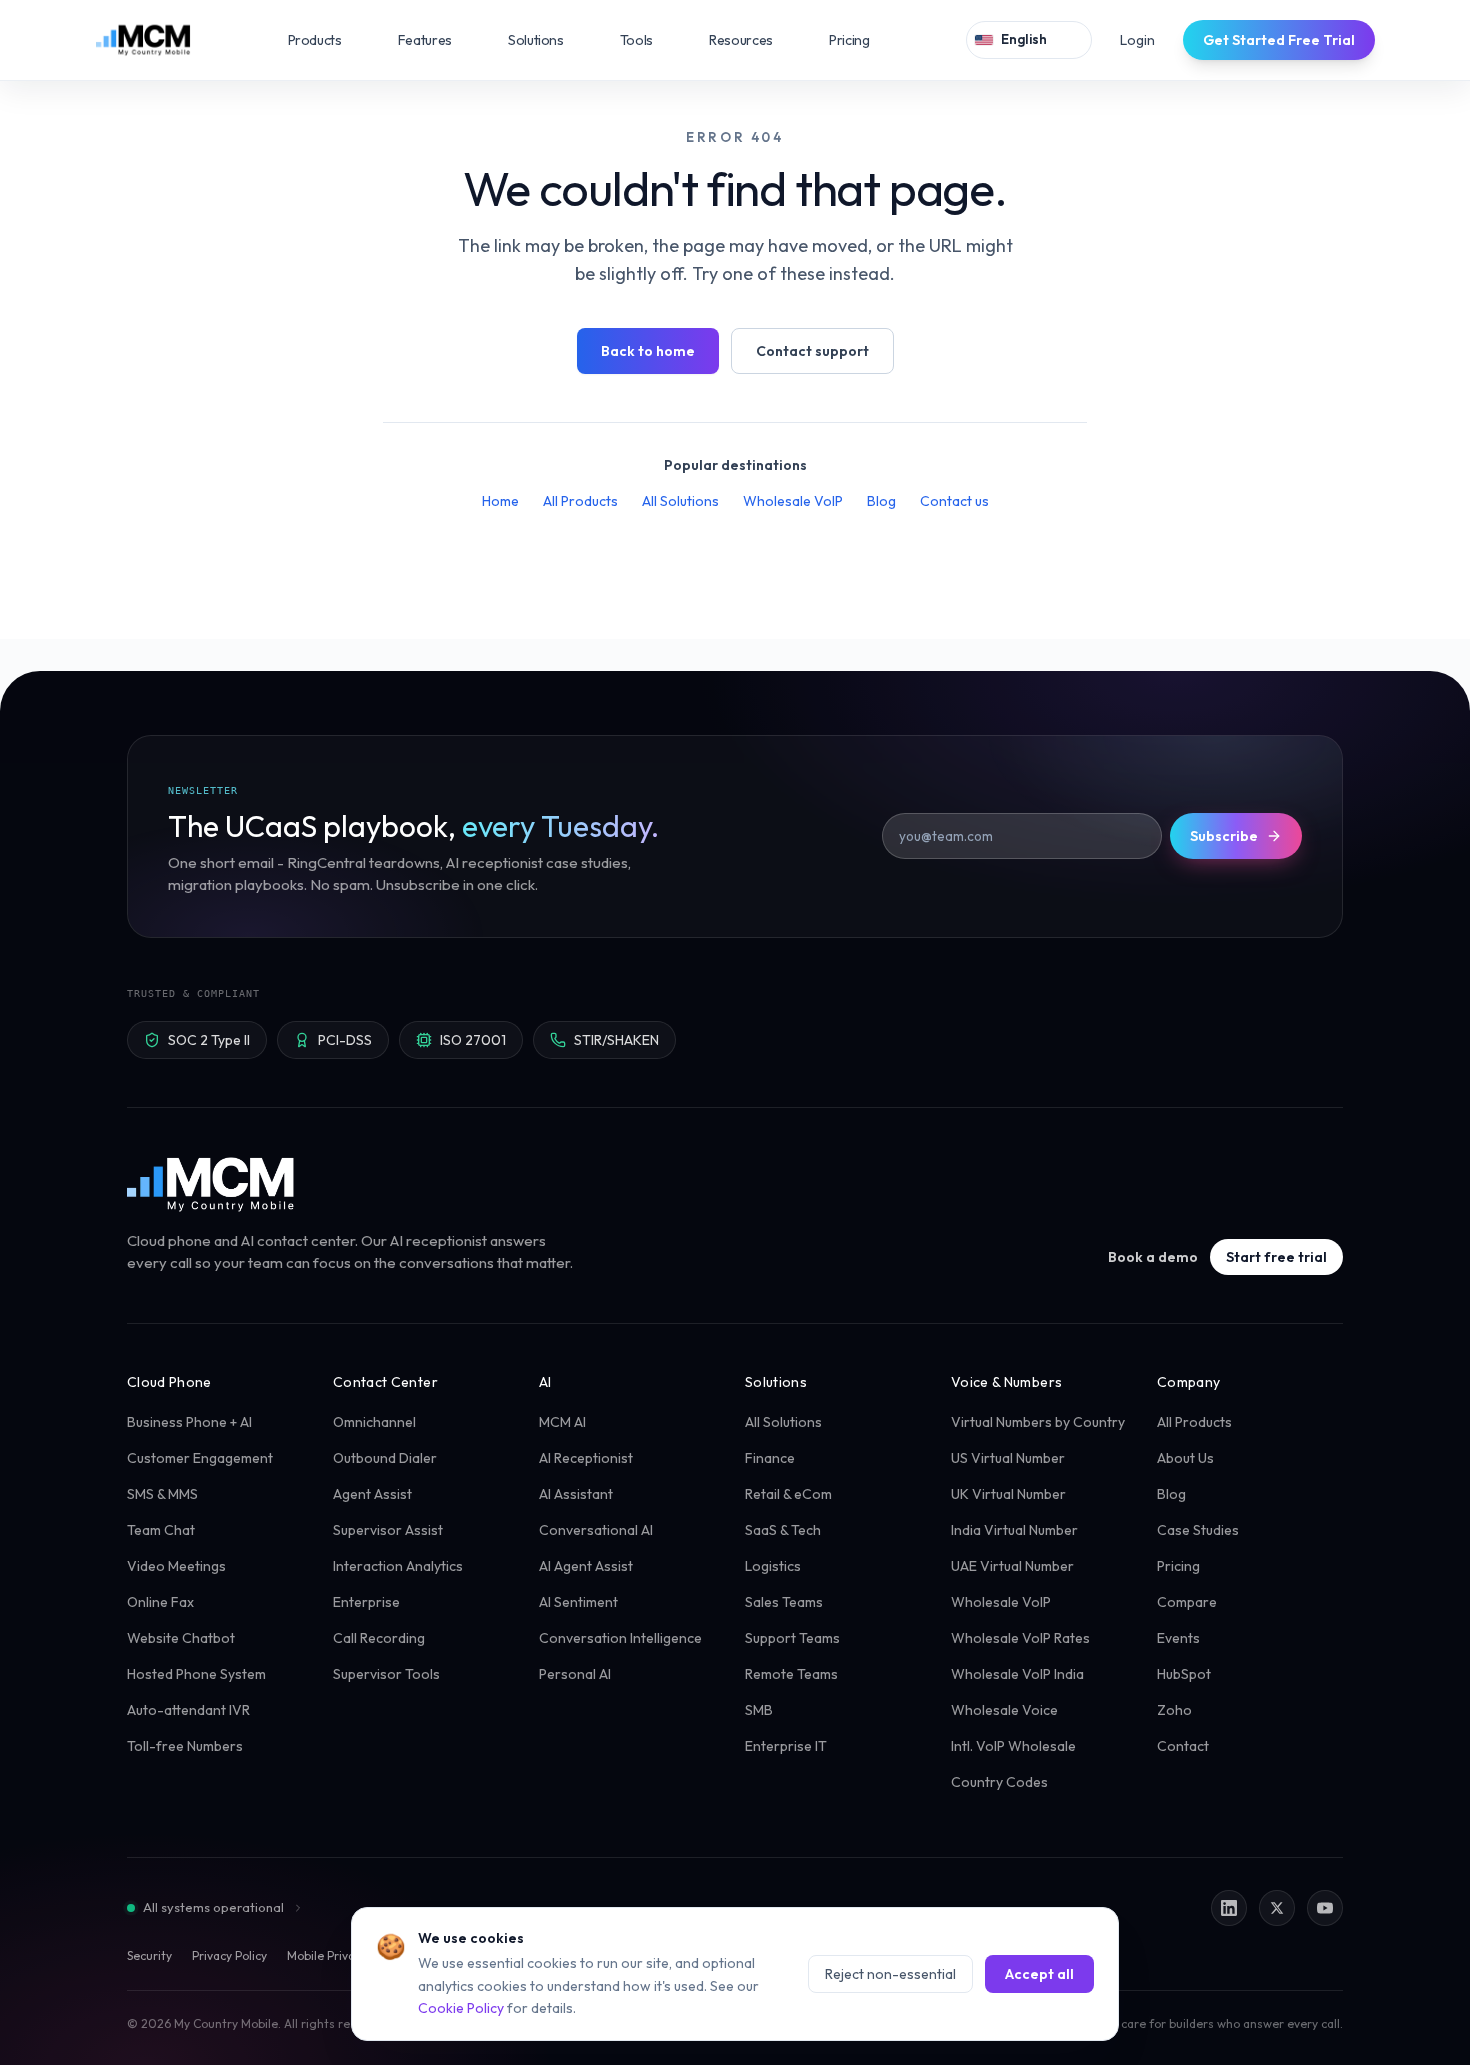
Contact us (954, 501)
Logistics (773, 1566)
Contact (1183, 1746)
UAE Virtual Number (1012, 1566)
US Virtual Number (1008, 1458)
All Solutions (680, 501)
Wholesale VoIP (793, 501)
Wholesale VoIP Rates (1020, 1638)
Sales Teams (784, 1602)
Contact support (812, 351)
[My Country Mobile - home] (212, 1184)
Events (1178, 1638)
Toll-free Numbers (185, 1746)
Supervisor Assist (388, 1530)
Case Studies (1198, 1530)
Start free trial (1276, 1257)
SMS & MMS (162, 1494)
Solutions (550, 40)
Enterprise (366, 1602)
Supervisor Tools (386, 1674)
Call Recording (379, 1638)
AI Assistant (576, 1494)
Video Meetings (176, 1566)
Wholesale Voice (1004, 1710)
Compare (1187, 1602)
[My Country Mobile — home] (143, 40)
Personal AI (575, 1674)
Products (329, 40)
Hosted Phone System (196, 1674)
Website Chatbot (181, 1638)
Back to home (648, 351)
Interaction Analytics (398, 1566)
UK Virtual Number (1008, 1494)
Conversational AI (596, 1530)
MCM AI (562, 1422)
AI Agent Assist (586, 1566)
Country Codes (999, 1782)
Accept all (1039, 1974)
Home (500, 501)
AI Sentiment (578, 1602)
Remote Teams (791, 1674)
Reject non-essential (890, 1974)
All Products (580, 501)
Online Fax (160, 1602)
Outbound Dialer (385, 1458)
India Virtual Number (1014, 1530)
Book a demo (1153, 1257)
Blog (881, 501)
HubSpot (1184, 1674)
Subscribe (1224, 836)
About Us (1185, 1458)
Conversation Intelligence (620, 1638)
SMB (759, 1710)
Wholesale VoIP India (1017, 1674)
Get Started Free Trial (1279, 40)
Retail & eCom (788, 1494)
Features (439, 40)
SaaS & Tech (783, 1530)
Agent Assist (372, 1494)
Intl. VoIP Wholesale (1013, 1746)
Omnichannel (374, 1422)
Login (1137, 40)
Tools (650, 40)
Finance (770, 1458)
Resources (755, 40)
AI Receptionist (586, 1458)
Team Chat (161, 1530)
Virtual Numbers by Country (1038, 1422)
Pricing (849, 40)
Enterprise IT (786, 1746)
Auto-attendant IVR (188, 1710)
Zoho (1174, 1710)
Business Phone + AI (189, 1422)
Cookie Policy (461, 2008)
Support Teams (792, 1638)
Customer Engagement (200, 1458)
